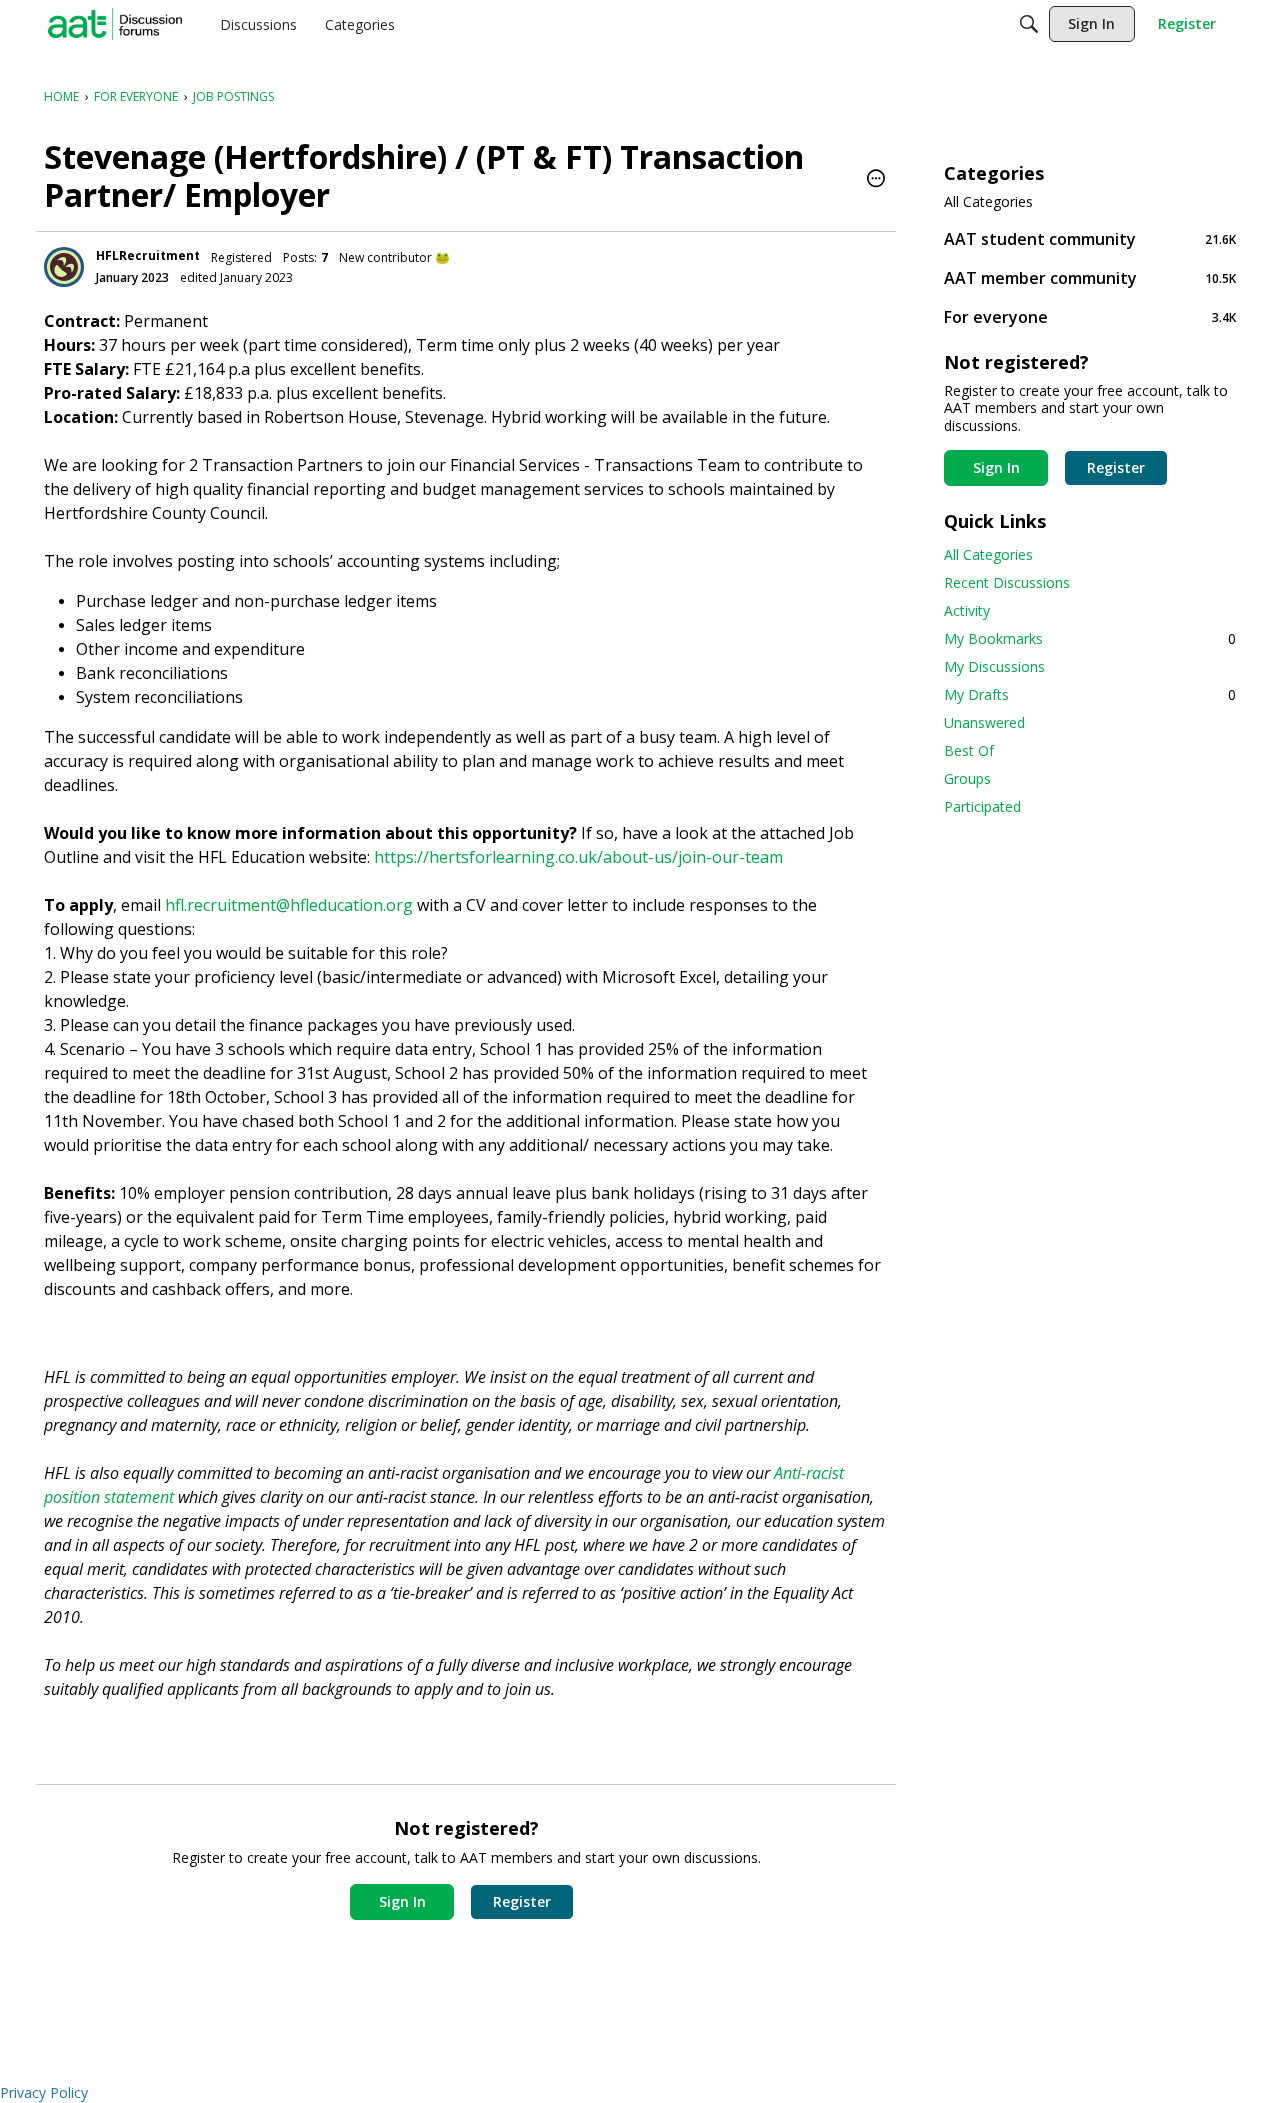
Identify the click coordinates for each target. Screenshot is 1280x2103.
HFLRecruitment (148, 255)
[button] (876, 180)
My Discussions (994, 666)
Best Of (969, 750)
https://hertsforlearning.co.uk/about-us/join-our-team (578, 857)
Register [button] (522, 1901)
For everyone (1090, 316)
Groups (967, 778)
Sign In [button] (402, 1901)
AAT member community (1090, 277)
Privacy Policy (44, 2092)
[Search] (1029, 24)
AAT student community (1090, 238)
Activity (967, 610)
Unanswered (984, 722)
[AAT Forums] (115, 24)
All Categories (988, 202)
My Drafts (1090, 694)
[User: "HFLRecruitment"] (64, 267)
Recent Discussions (1007, 582)
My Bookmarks (1090, 638)
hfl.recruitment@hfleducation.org (289, 905)
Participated (982, 806)
